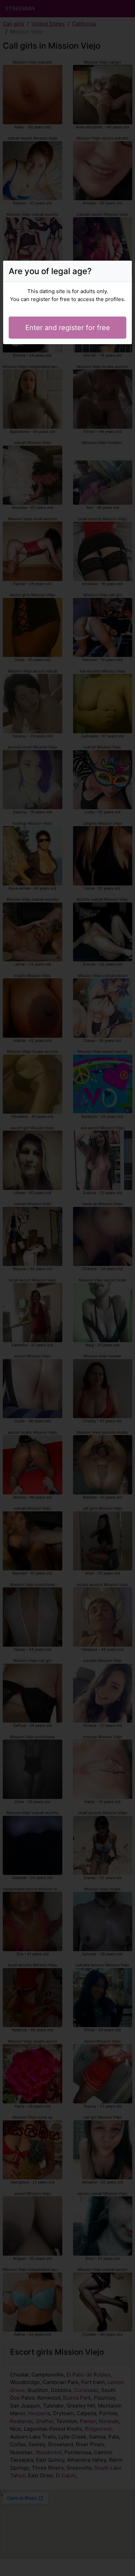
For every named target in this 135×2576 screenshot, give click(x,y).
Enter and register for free (68, 328)
